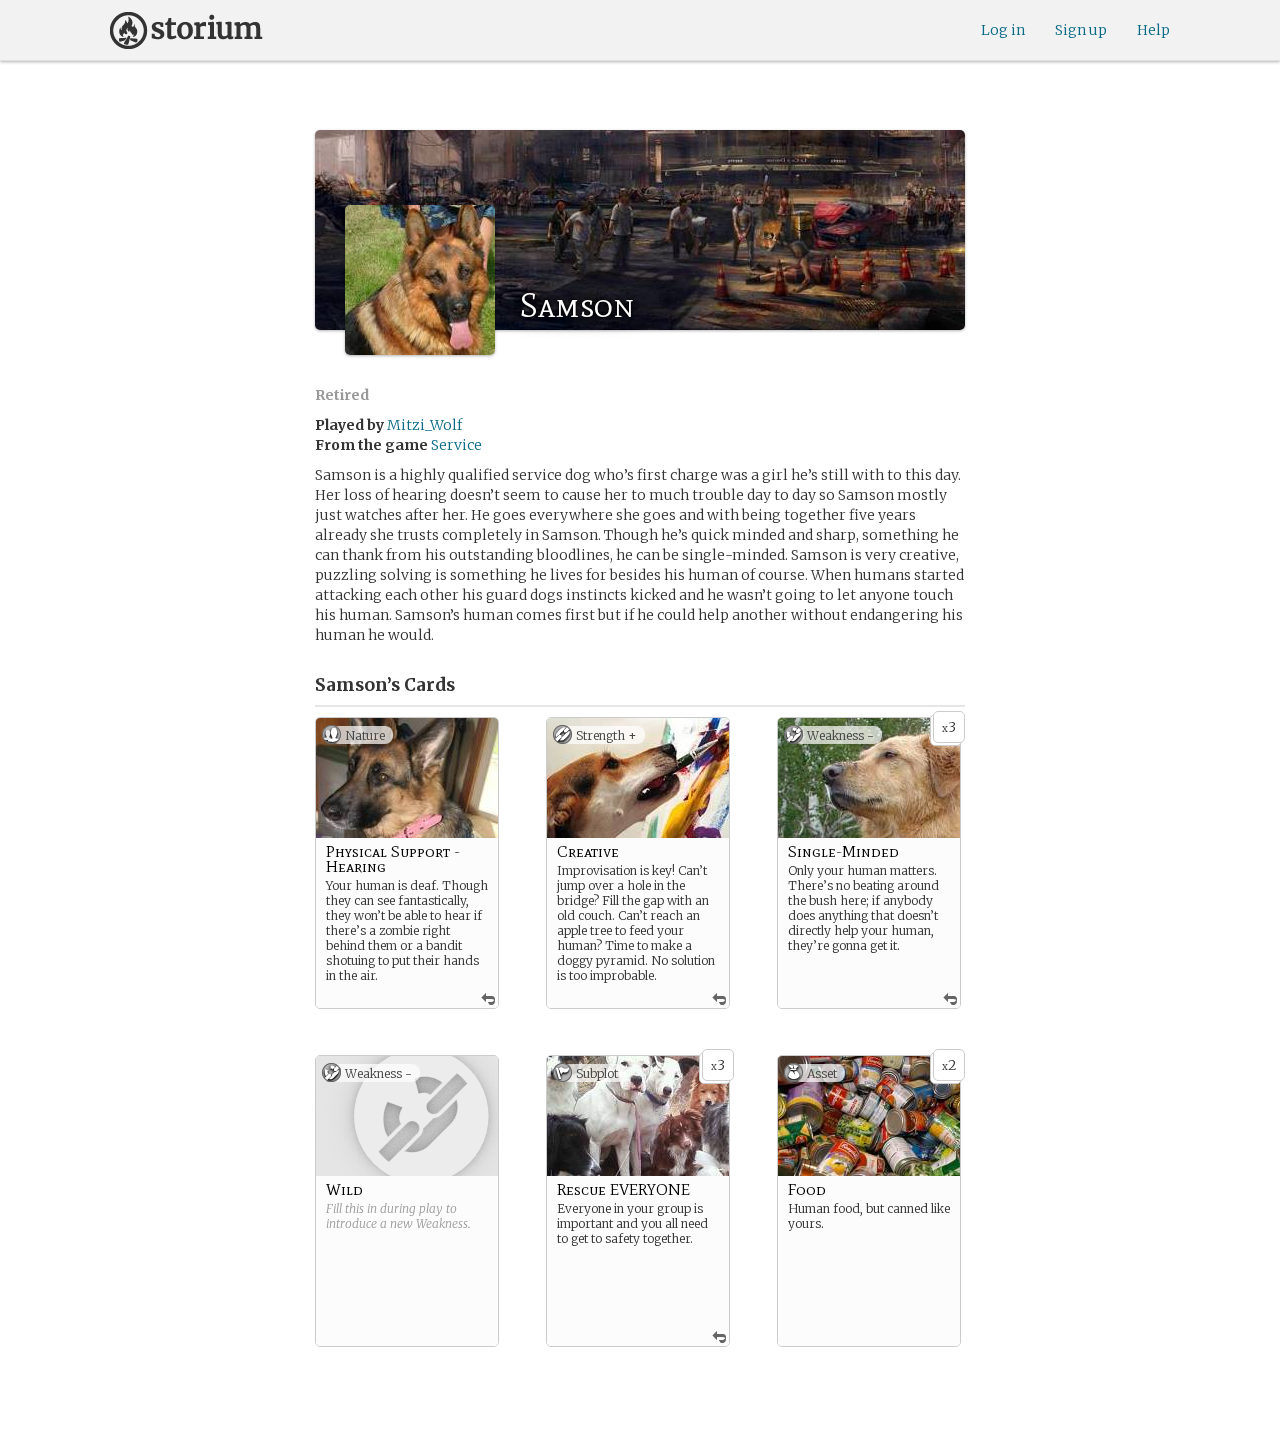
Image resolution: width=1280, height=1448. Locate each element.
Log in (1003, 30)
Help (1153, 30)
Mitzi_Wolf (424, 425)
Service (456, 445)
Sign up (1081, 30)
